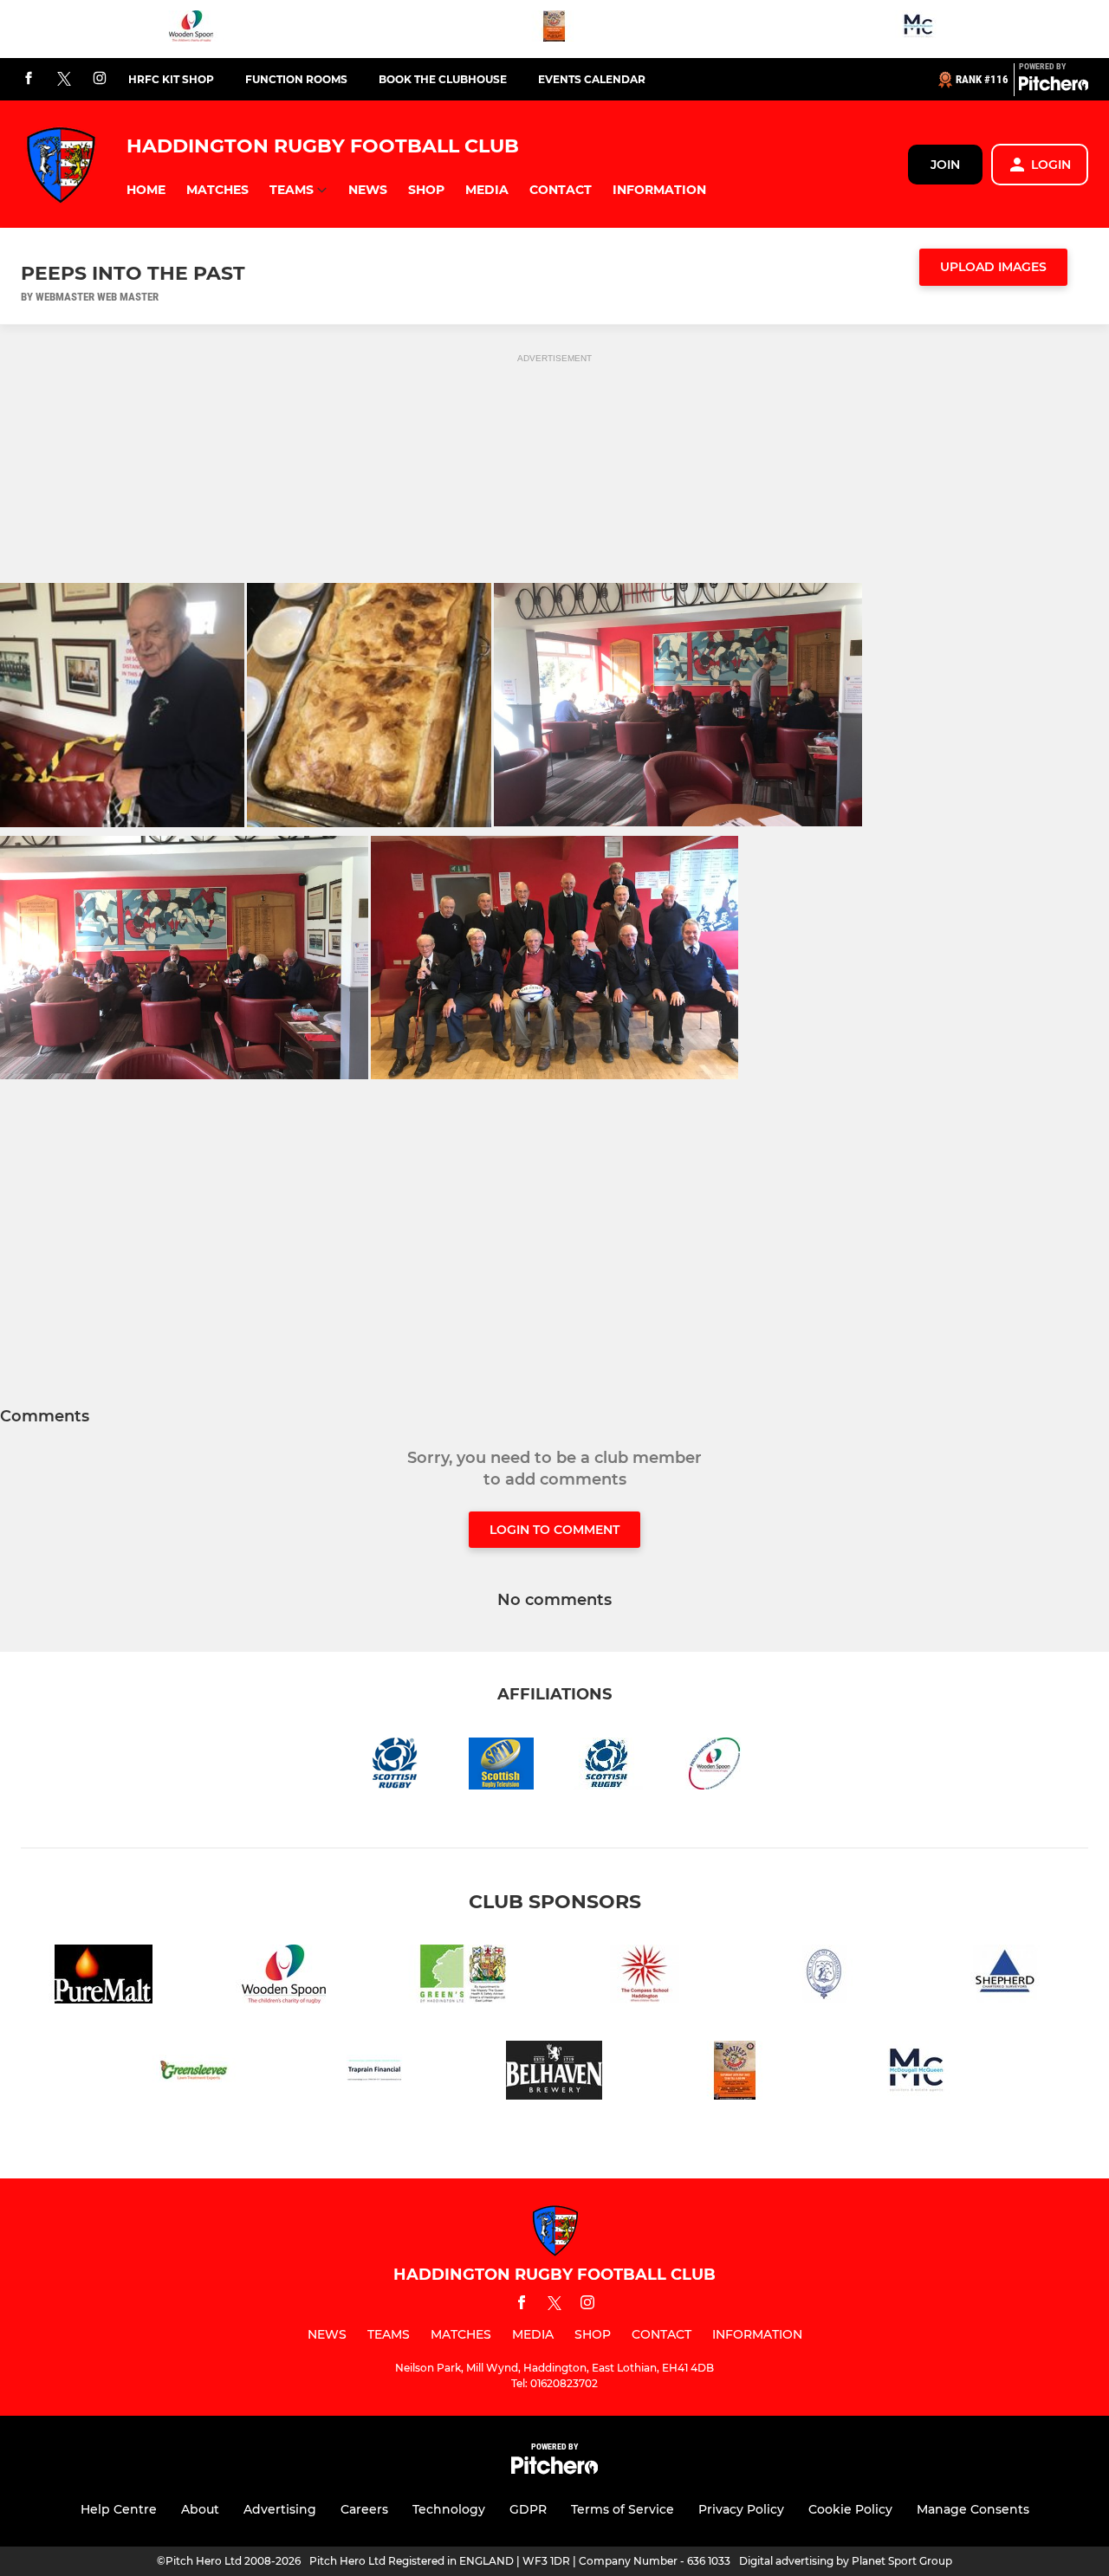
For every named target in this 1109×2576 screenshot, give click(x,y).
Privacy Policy (741, 2509)
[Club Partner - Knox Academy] (825, 1977)
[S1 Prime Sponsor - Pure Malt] (104, 1977)
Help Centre (119, 2509)
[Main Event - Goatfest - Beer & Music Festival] (554, 29)
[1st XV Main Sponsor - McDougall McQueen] (918, 29)
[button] (146, 190)
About (200, 2509)
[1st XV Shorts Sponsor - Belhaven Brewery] (554, 2073)
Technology (449, 2509)
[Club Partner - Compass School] (645, 1977)
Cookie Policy (850, 2509)
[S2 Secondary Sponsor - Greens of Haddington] (464, 1977)
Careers (364, 2509)
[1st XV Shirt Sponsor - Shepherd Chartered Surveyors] (1005, 1977)
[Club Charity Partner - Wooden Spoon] (191, 29)
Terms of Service (623, 2509)
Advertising (280, 2509)
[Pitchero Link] (1054, 87)
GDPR (528, 2509)
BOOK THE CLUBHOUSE (443, 79)
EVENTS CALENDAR (592, 79)
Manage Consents (973, 2509)
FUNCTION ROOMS (296, 79)
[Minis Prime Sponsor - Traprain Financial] (374, 2073)
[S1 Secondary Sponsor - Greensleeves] (194, 2073)
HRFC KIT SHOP (171, 79)
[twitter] (64, 80)
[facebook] (29, 79)
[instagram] (100, 79)
